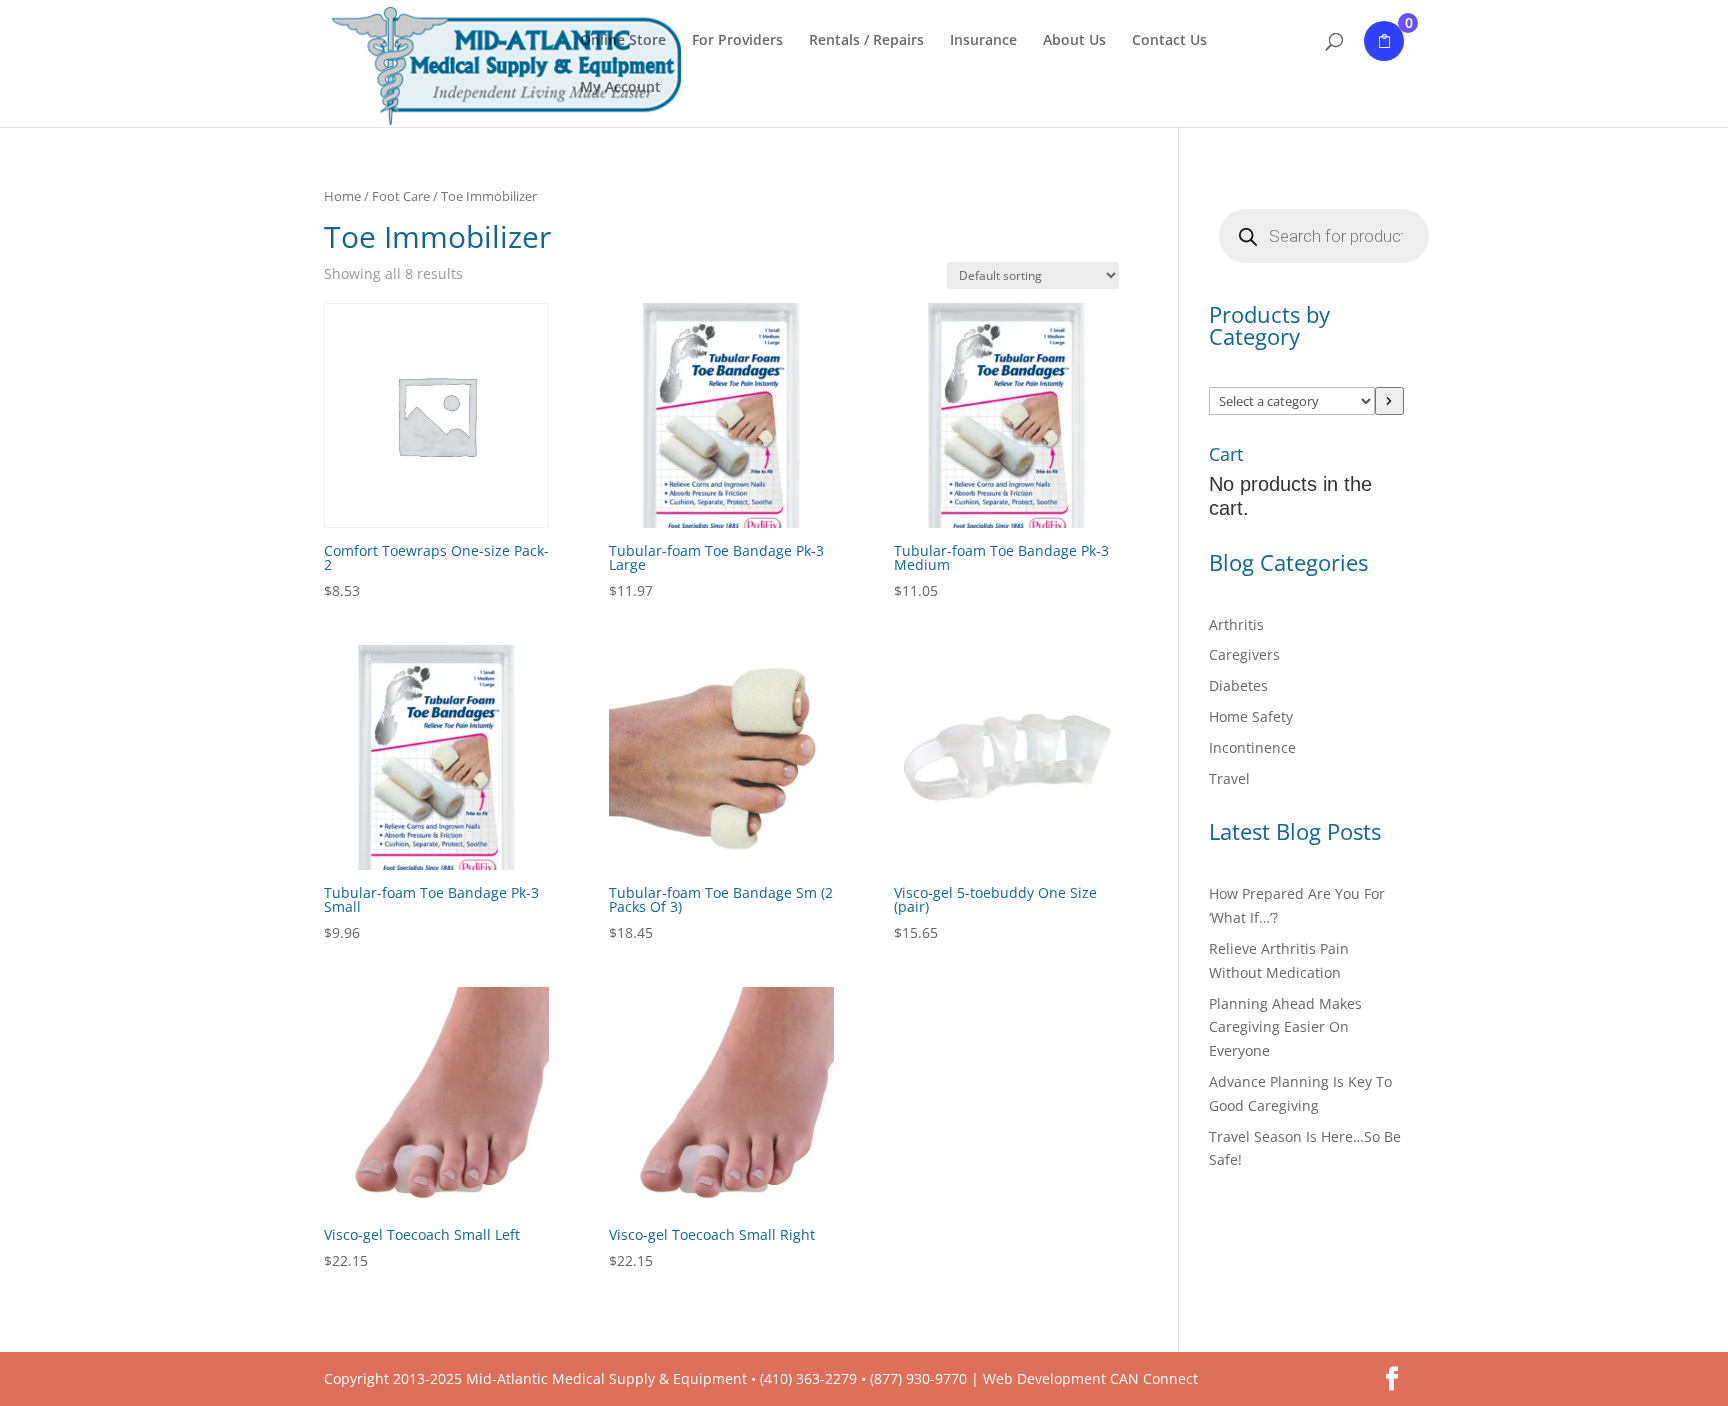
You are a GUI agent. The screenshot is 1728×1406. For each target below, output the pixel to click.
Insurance (983, 41)
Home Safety (1251, 716)
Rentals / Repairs (866, 41)
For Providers (737, 41)
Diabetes (1238, 685)
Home (342, 196)
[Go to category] (1389, 401)
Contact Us (1169, 41)
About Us (1074, 41)
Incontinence (1252, 747)
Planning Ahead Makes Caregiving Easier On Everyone (1285, 1027)
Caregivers (1244, 654)
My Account (620, 88)
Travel (1229, 778)
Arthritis (1236, 624)
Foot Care (401, 196)
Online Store (623, 41)
